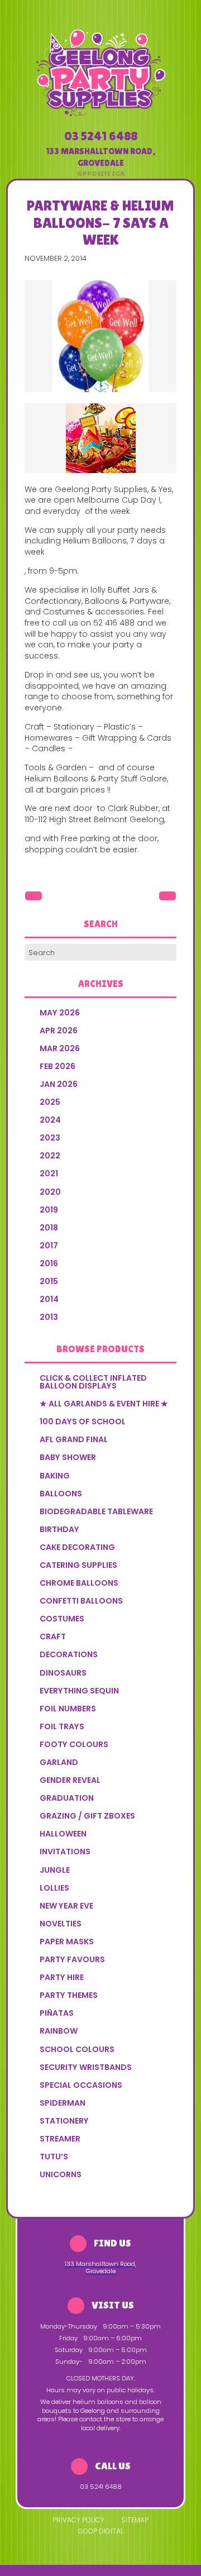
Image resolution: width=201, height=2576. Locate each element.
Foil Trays (62, 1726)
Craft (53, 1637)
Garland (59, 1762)
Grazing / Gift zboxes (87, 1816)
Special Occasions (81, 2085)
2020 (50, 1192)
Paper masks (67, 1941)
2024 (50, 1120)
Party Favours (72, 1959)
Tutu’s (54, 2157)
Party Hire (62, 1977)
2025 (50, 1102)
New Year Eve (66, 1906)
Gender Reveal (70, 1780)
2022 (50, 1156)
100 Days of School (83, 1421)
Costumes (62, 1619)
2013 (49, 1317)
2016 (49, 1263)
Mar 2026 (60, 1048)
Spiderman (63, 2103)
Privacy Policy (78, 2520)
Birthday (59, 1529)
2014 (49, 1299)
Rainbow (59, 2031)
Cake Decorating (77, 1547)
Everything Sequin (79, 1691)
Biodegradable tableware (96, 1511)
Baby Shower (68, 1457)
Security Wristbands (86, 2067)
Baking (55, 1476)
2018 (49, 1228)
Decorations (69, 1654)
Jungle (55, 1870)
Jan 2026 (59, 1084)
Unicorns (61, 2174)
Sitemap (135, 2520)
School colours (77, 2049)
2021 (49, 1173)
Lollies (54, 1888)
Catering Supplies (78, 1565)
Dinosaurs (63, 1673)
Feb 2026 (58, 1066)
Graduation (67, 1798)
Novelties (61, 1924)
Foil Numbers (68, 1709)
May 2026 (60, 1013)
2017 (49, 1246)
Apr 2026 (59, 1031)
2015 (49, 1281)
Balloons (61, 1494)
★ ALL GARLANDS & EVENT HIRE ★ (104, 1404)
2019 (49, 1210)
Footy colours (74, 1744)
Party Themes (69, 1995)
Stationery (64, 2121)
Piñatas (57, 2013)
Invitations (65, 1852)
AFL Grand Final (74, 1439)
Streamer (60, 2139)
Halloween (63, 1834)
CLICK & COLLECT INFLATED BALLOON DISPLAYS (93, 1382)
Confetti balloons (81, 1601)
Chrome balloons (79, 1583)
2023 (50, 1138)
